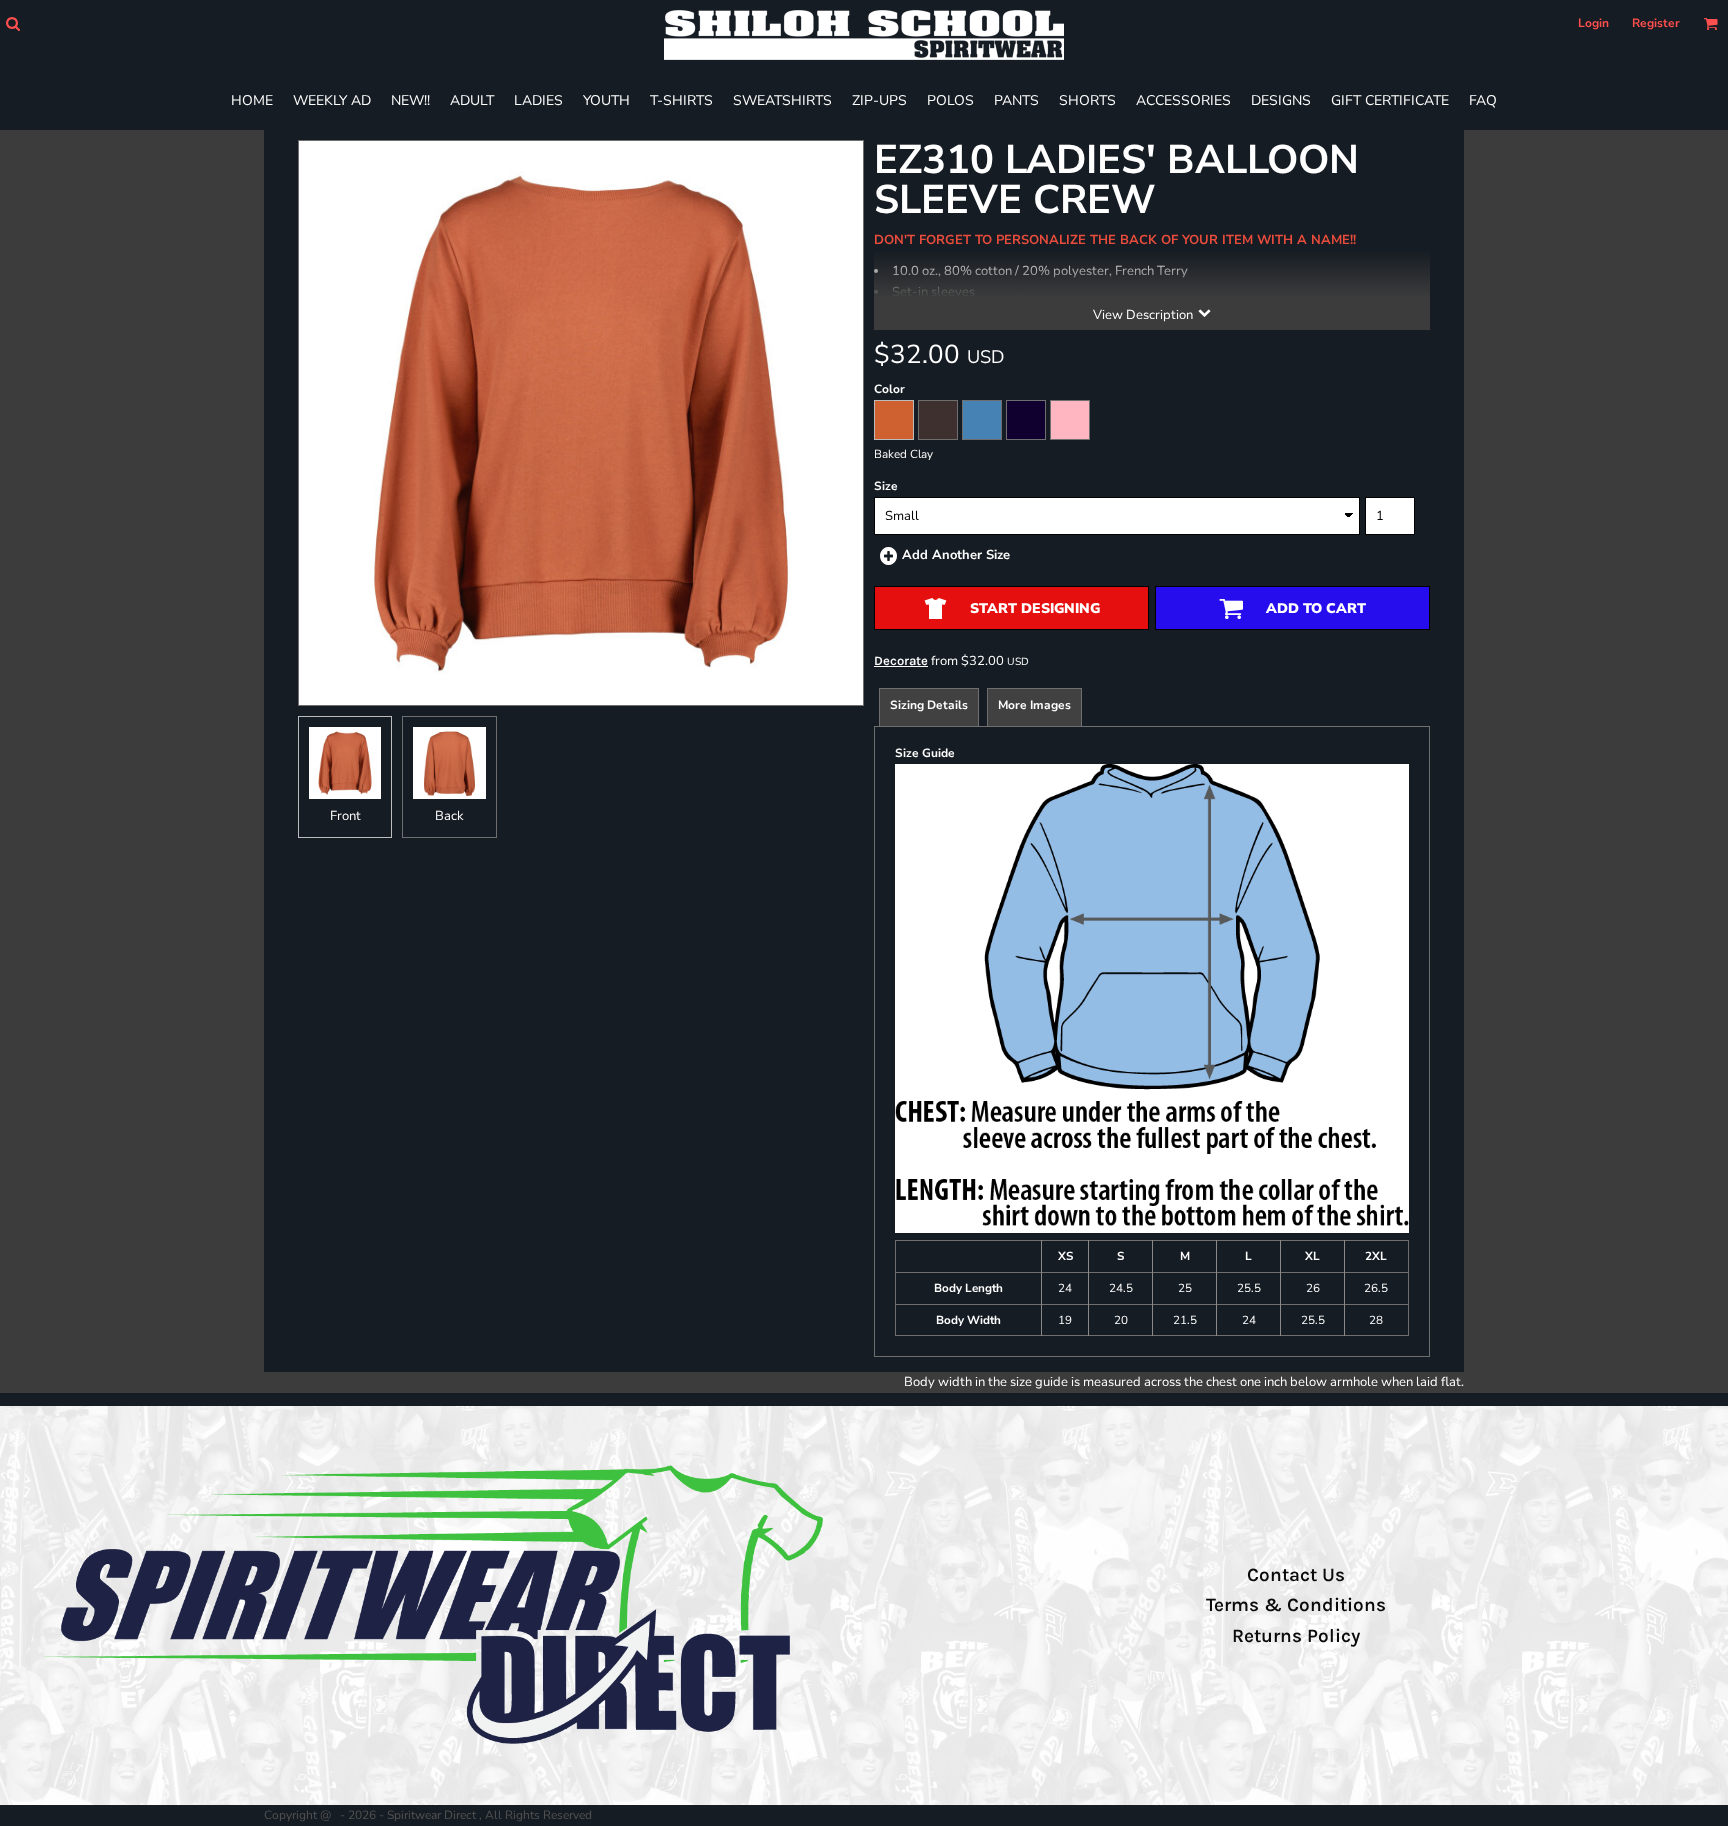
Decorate (901, 660)
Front (345, 816)
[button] (12, 23)
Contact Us (1296, 1575)
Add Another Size (956, 555)
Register (1656, 23)
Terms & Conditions (1296, 1605)
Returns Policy (1296, 1636)
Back (449, 816)
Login (1593, 23)
